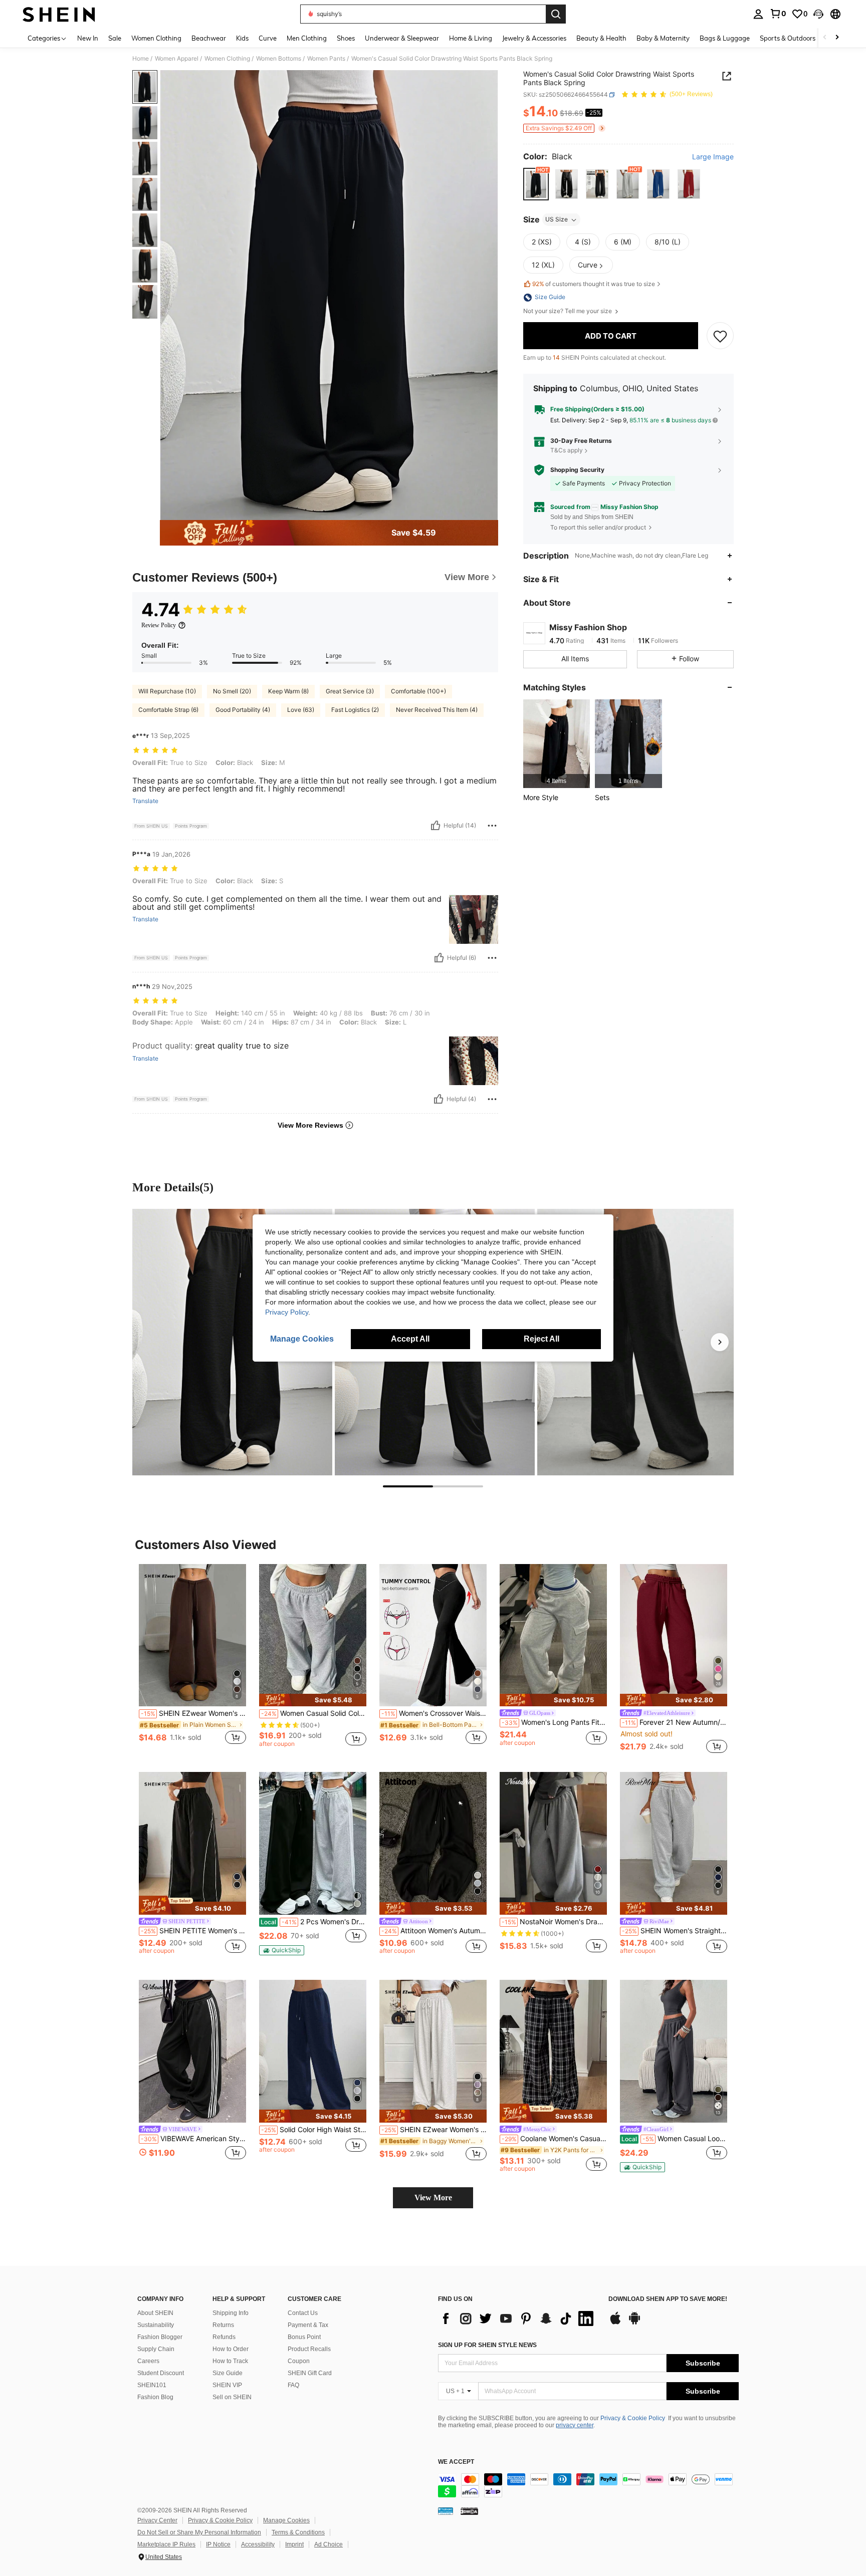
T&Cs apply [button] (567, 450)
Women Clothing (227, 59)
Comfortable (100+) (418, 691)
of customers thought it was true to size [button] (594, 284)
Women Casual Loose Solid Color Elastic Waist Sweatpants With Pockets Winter (674, 2139)
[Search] (556, 14)
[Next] (720, 1342)
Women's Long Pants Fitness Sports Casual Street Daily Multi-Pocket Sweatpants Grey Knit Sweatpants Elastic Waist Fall (554, 1722)
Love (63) (301, 710)
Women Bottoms (279, 59)
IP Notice (218, 2544)
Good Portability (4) (243, 710)
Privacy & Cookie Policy (633, 2418)
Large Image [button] (713, 157)
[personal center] (758, 14)
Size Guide (228, 2373)
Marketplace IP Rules (166, 2544)
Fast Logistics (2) (355, 710)
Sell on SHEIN (232, 2397)
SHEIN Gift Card (310, 2373)
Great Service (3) (350, 691)
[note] (313, 1700)
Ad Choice (329, 2544)
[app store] (615, 2323)
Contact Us (303, 2313)
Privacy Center (157, 2520)
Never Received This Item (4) (437, 710)
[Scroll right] (837, 38)
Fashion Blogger (160, 2337)
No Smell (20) (232, 691)
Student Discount (161, 2373)
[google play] (634, 2323)
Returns (223, 2325)
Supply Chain (156, 2349)
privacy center (575, 2425)
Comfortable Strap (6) (168, 710)
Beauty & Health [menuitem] (601, 38)
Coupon (299, 2361)
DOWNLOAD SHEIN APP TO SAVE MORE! (668, 2299)
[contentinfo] (588, 2485)
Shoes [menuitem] (346, 38)
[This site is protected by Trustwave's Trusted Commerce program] (446, 2511)
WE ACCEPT (456, 2462)
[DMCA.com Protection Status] (469, 2511)
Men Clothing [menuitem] (307, 38)
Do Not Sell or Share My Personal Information (199, 2532)
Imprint (294, 2544)
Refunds (224, 2337)
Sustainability (156, 2325)
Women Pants (326, 59)
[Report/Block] (492, 826)
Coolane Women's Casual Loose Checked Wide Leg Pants (554, 2139)
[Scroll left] (825, 38)
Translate (145, 801)
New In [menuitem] (88, 38)
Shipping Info (231, 2313)
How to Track (230, 2361)
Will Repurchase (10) (167, 691)
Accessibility (258, 2544)
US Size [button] (557, 220)
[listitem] (557, 744)
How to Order (231, 2349)
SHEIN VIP (227, 2385)
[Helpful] (436, 826)
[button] (818, 14)
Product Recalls (309, 2349)
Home (141, 59)
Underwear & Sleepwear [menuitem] (402, 38)
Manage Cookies (286, 2520)
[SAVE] (720, 336)
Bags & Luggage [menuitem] (725, 38)
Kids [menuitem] (242, 38)
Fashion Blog (155, 2397)
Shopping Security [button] (577, 470)
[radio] (536, 184)
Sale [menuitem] (115, 38)
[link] (778, 14)
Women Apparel (177, 59)
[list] (518, 2319)
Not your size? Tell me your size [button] (568, 312)
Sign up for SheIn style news (487, 2345)
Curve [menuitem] (268, 38)
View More (433, 2198)
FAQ (293, 2385)
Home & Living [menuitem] (471, 38)
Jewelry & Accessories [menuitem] (534, 38)
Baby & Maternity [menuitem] (663, 38)
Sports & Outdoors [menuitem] (788, 38)
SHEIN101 (152, 2385)
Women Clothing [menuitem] (156, 38)
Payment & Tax (308, 2325)
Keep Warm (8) (288, 691)
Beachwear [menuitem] (209, 38)
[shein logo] (59, 14)
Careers (148, 2361)
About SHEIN (155, 2313)
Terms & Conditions (298, 2532)
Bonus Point (304, 2337)
